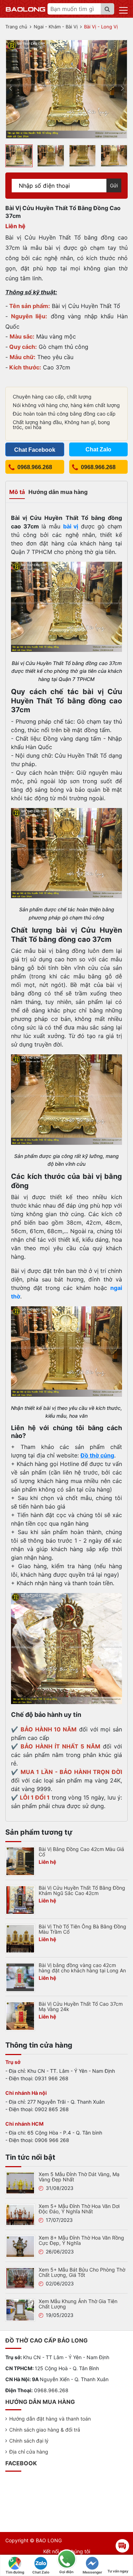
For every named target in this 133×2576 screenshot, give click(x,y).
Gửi (114, 185)
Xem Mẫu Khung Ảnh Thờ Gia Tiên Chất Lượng (78, 2304)
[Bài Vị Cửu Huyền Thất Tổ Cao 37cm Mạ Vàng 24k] (20, 2016)
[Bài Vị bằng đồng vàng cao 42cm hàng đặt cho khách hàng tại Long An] (20, 1977)
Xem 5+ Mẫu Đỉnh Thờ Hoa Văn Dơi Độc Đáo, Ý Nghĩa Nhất (79, 2209)
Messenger (92, 2572)
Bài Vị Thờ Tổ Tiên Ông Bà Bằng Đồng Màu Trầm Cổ (82, 1929)
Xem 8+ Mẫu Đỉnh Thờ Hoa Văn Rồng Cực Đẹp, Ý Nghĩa (81, 2240)
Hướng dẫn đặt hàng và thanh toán (50, 2419)
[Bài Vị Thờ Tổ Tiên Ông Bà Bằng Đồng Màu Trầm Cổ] (20, 1938)
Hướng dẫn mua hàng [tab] (58, 492)
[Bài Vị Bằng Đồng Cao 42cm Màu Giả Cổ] (20, 1861)
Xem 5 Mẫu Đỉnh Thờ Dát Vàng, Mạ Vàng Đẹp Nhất (79, 2177)
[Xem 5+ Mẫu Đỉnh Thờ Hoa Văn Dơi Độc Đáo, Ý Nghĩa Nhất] (20, 2214)
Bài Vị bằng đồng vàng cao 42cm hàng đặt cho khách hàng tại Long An (82, 1968)
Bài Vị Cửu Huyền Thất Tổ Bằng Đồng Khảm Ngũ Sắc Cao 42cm (82, 1890)
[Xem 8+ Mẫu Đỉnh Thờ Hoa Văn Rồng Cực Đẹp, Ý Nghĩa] (20, 2246)
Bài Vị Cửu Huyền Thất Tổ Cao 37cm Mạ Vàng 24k (81, 2006)
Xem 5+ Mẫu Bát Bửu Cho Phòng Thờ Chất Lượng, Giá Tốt (82, 2272)
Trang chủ (16, 27)
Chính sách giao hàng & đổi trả (45, 2430)
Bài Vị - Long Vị (101, 27)
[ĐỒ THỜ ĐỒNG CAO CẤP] (26, 9)
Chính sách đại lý (29, 2441)
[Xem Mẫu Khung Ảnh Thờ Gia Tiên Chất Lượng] (20, 2309)
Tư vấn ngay (118, 2571)
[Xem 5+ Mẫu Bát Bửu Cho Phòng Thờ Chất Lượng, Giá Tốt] (20, 2278)
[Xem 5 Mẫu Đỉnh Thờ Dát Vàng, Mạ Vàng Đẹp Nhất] (20, 2182)
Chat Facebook (35, 450)
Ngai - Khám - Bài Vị (56, 27)
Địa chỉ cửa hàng (29, 2452)
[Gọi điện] (66, 2559)
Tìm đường (15, 2572)
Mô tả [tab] (17, 492)
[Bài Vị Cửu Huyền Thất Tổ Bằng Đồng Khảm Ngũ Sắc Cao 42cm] (20, 1900)
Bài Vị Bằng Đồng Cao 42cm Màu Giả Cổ (81, 1852)
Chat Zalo (41, 2572)
